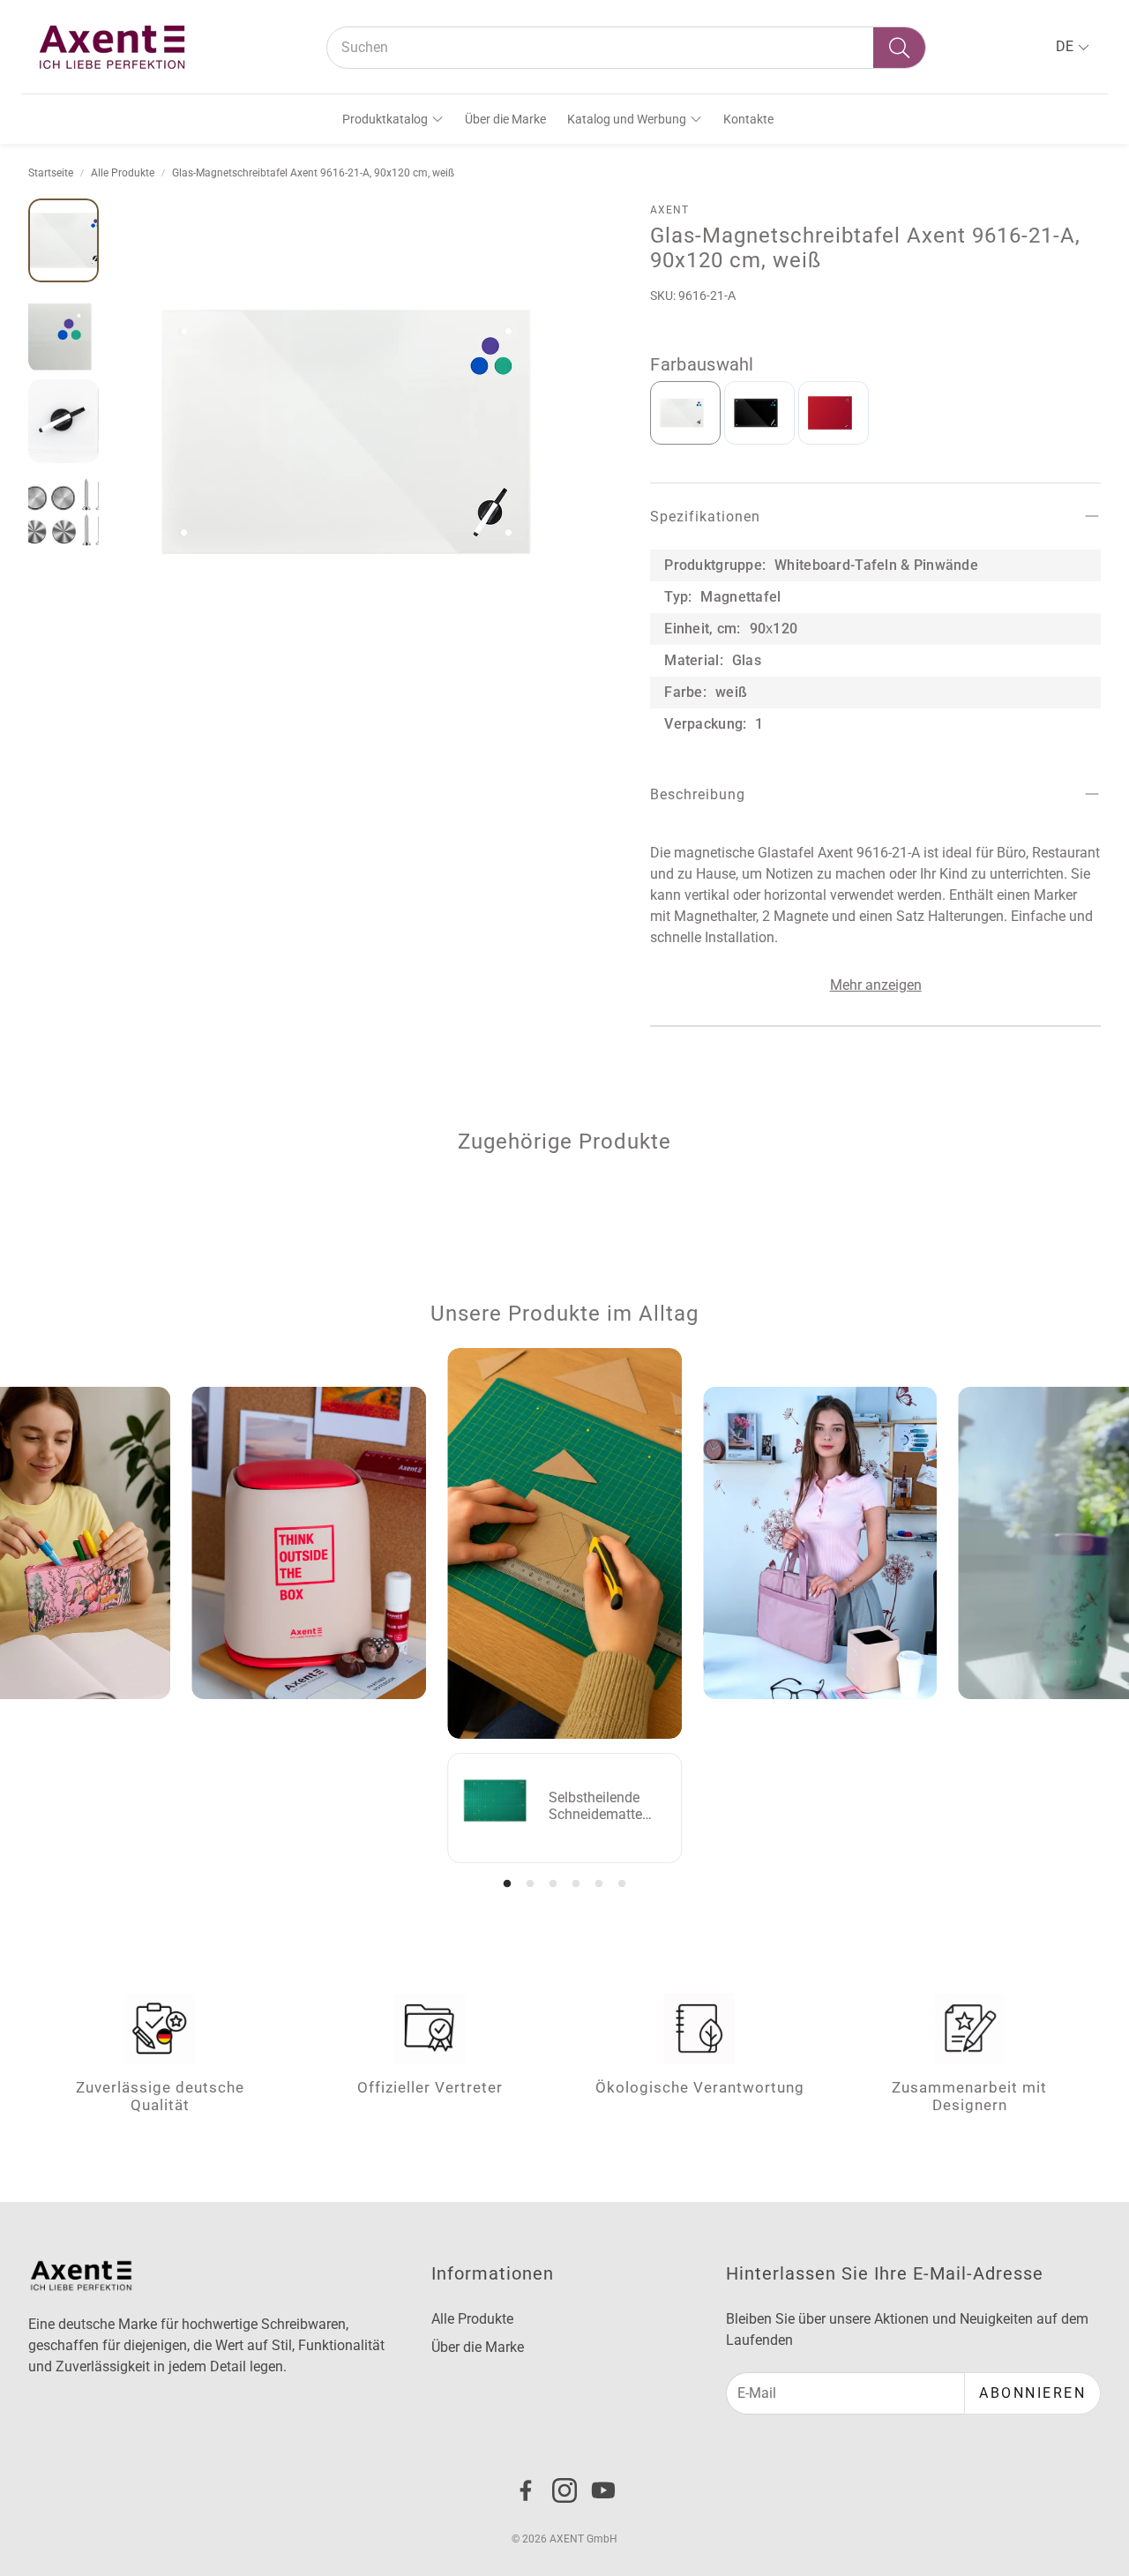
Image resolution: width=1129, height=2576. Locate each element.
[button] (626, 48)
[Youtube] (603, 2490)
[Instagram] (564, 2490)
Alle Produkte (123, 173)
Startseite (51, 173)
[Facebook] (526, 2490)
